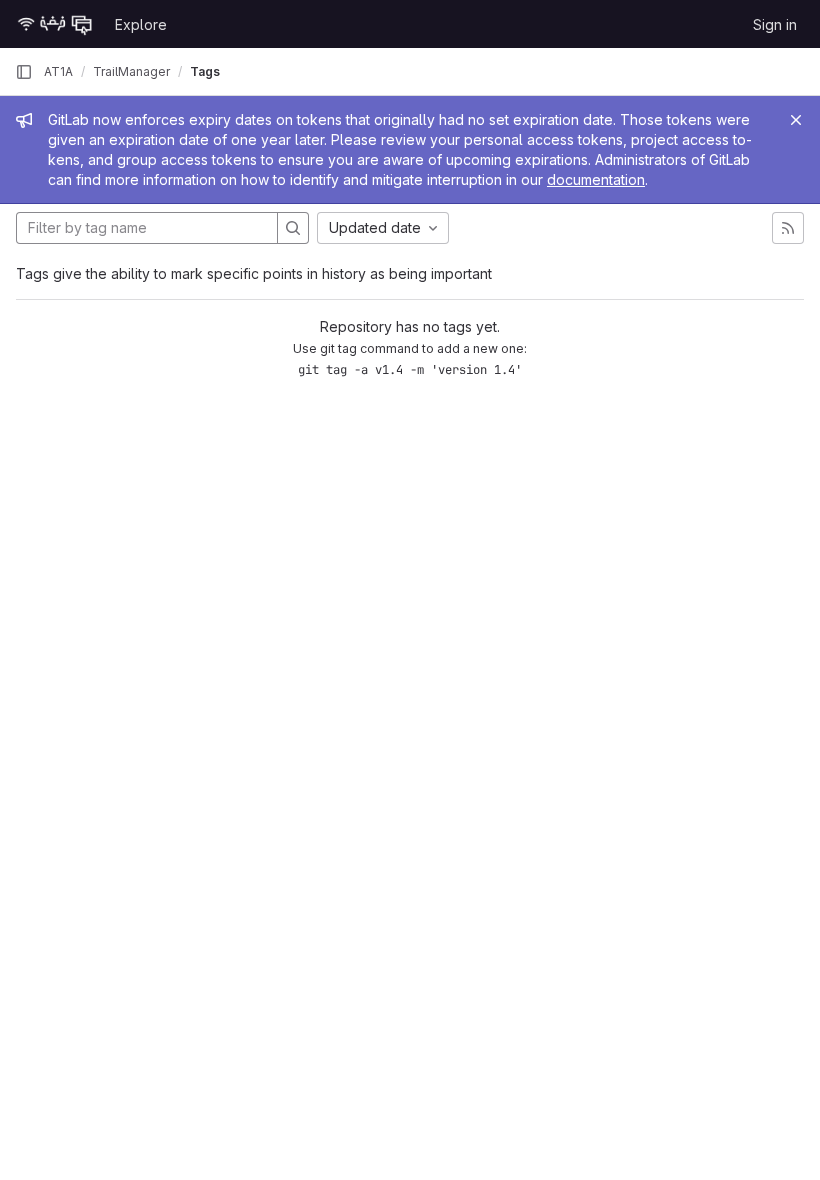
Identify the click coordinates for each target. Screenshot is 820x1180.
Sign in (775, 24)
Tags (205, 71)
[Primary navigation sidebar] (24, 72)
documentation (596, 179)
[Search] (293, 228)
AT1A (58, 71)
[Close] (796, 120)
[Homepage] (55, 24)
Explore (141, 24)
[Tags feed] (788, 228)
